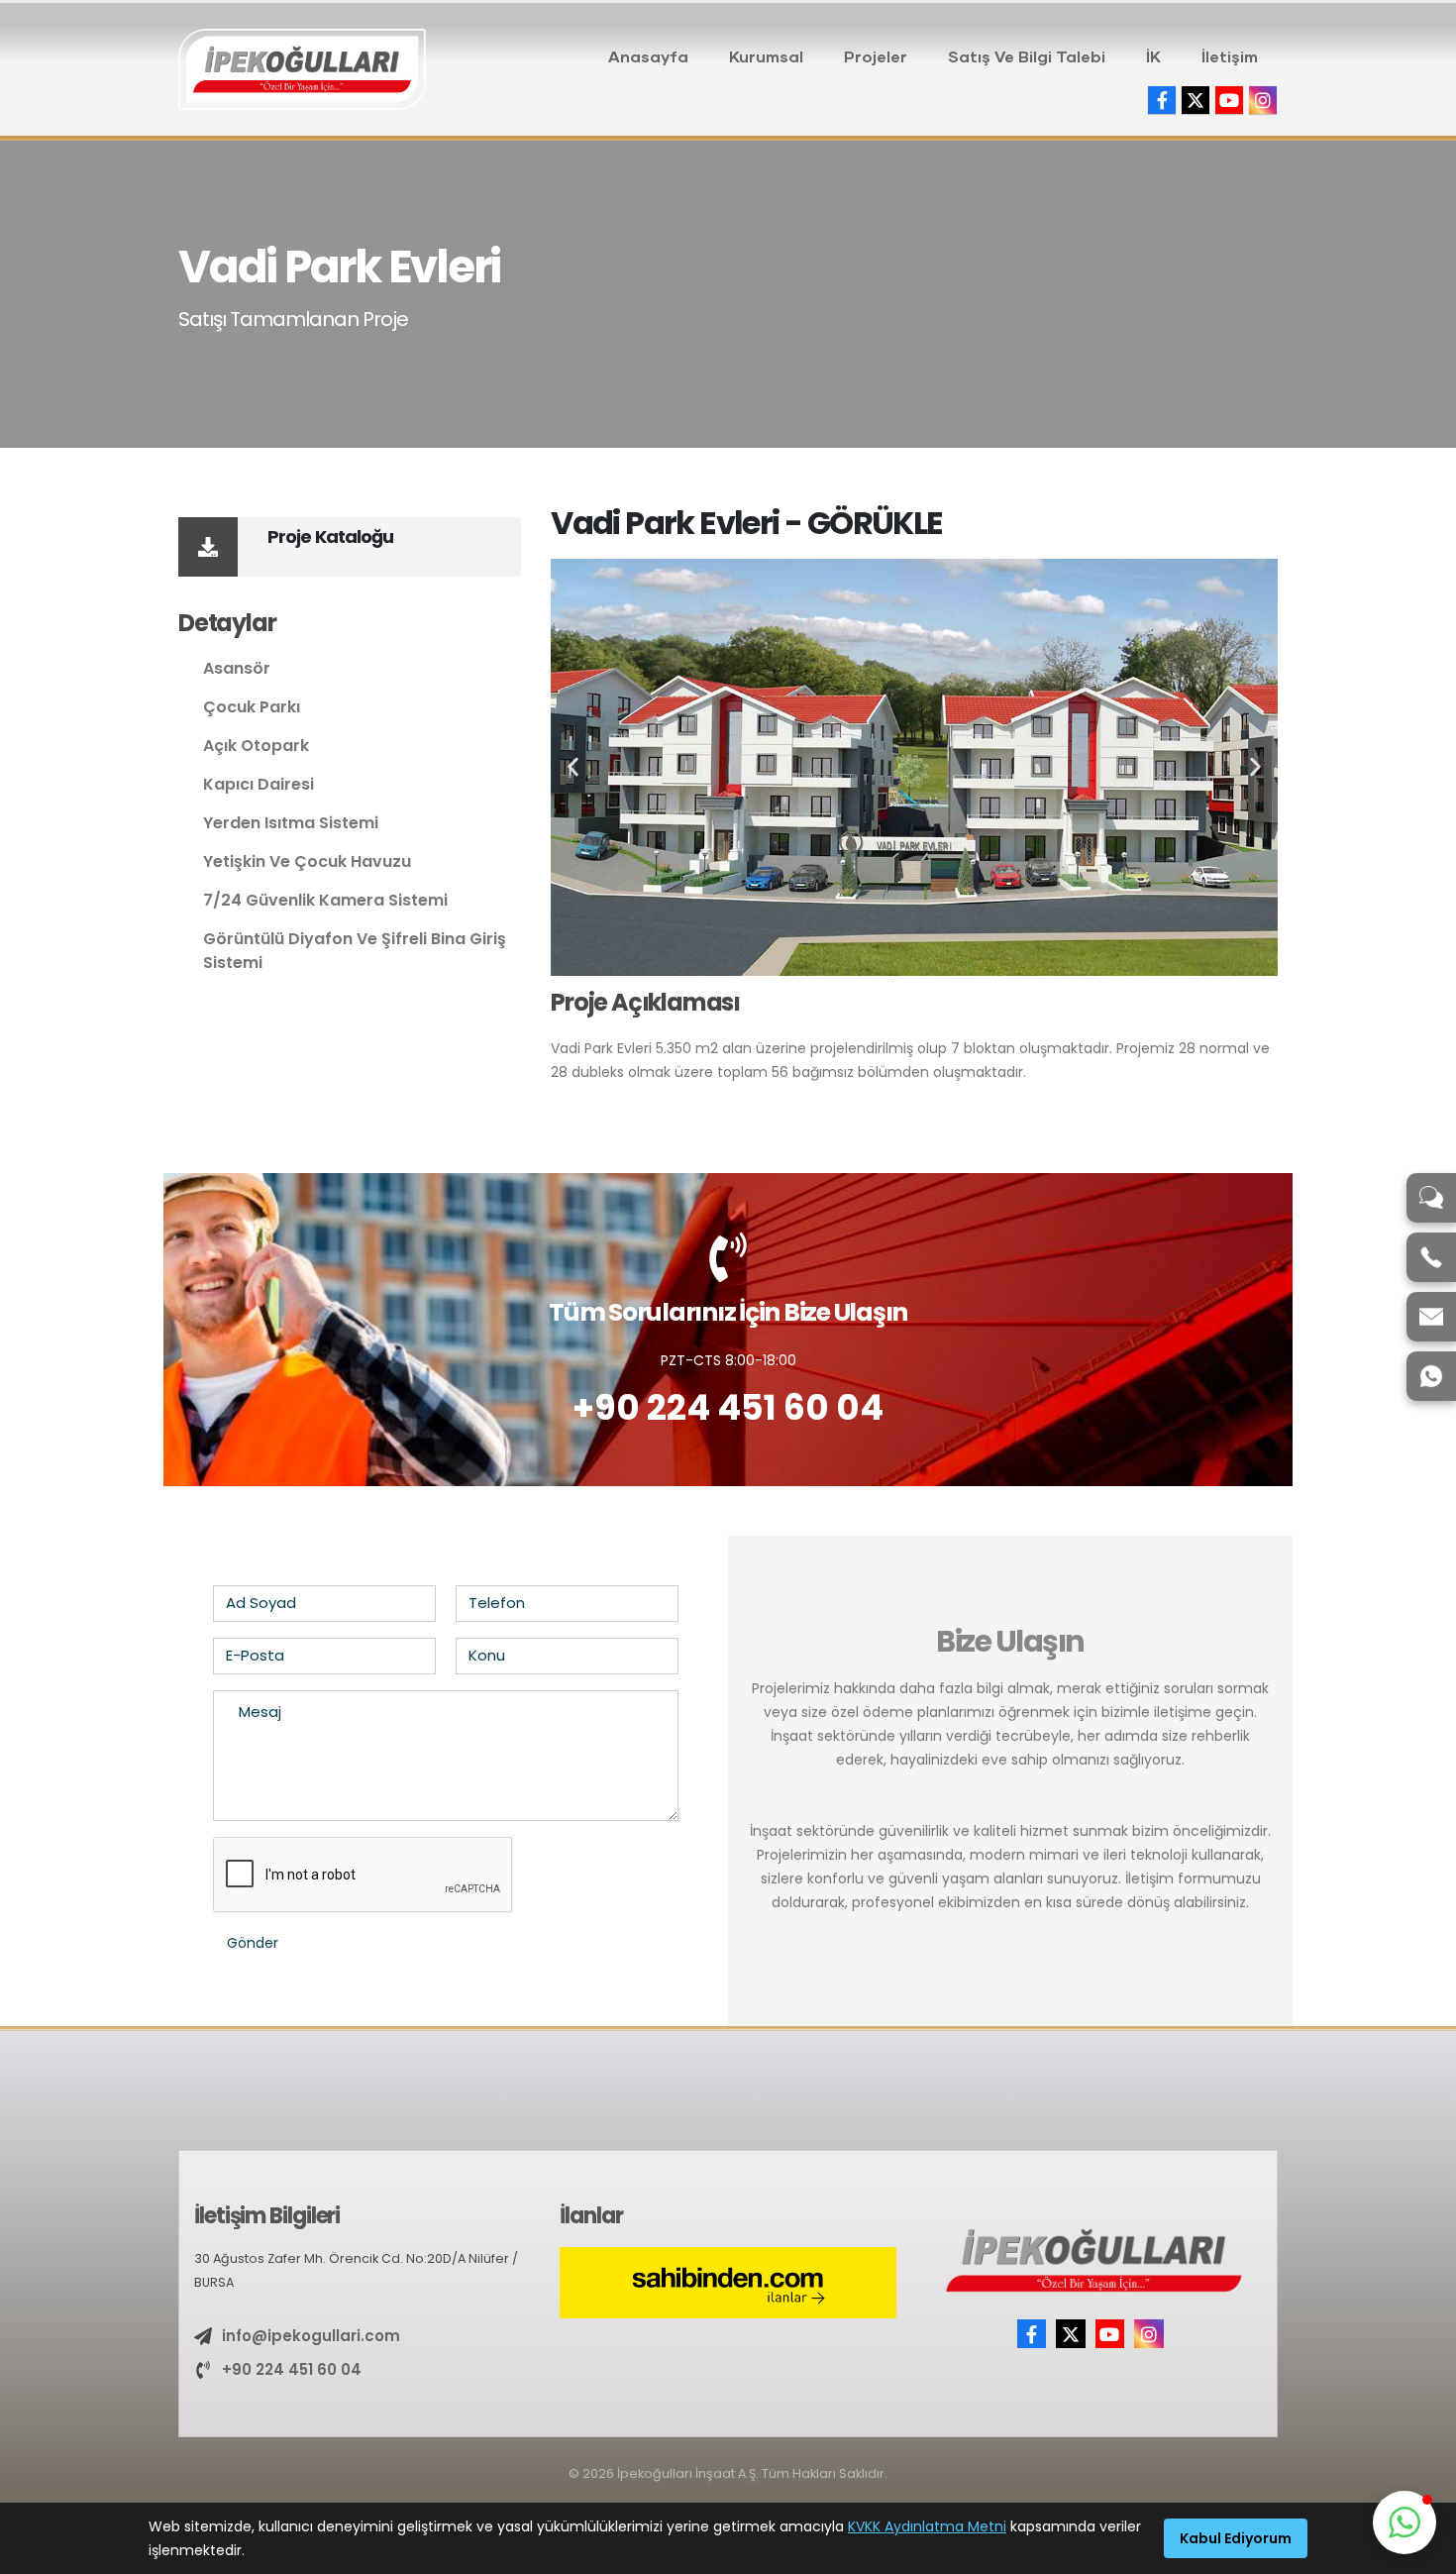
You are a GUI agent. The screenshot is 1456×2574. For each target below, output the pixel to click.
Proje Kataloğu (330, 536)
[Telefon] (1431, 1257)
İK (1153, 56)
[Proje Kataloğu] (208, 547)
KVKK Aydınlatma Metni (927, 2526)
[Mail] (1431, 1317)
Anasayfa (648, 56)
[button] (573, 767)
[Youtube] (1229, 100)
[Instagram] (1263, 100)
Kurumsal (766, 56)
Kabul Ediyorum (1236, 2538)
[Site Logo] (302, 69)
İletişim (1230, 56)
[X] (1196, 100)
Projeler (876, 56)
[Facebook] (1162, 100)
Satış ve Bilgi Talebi (1027, 56)
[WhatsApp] (1431, 1376)
